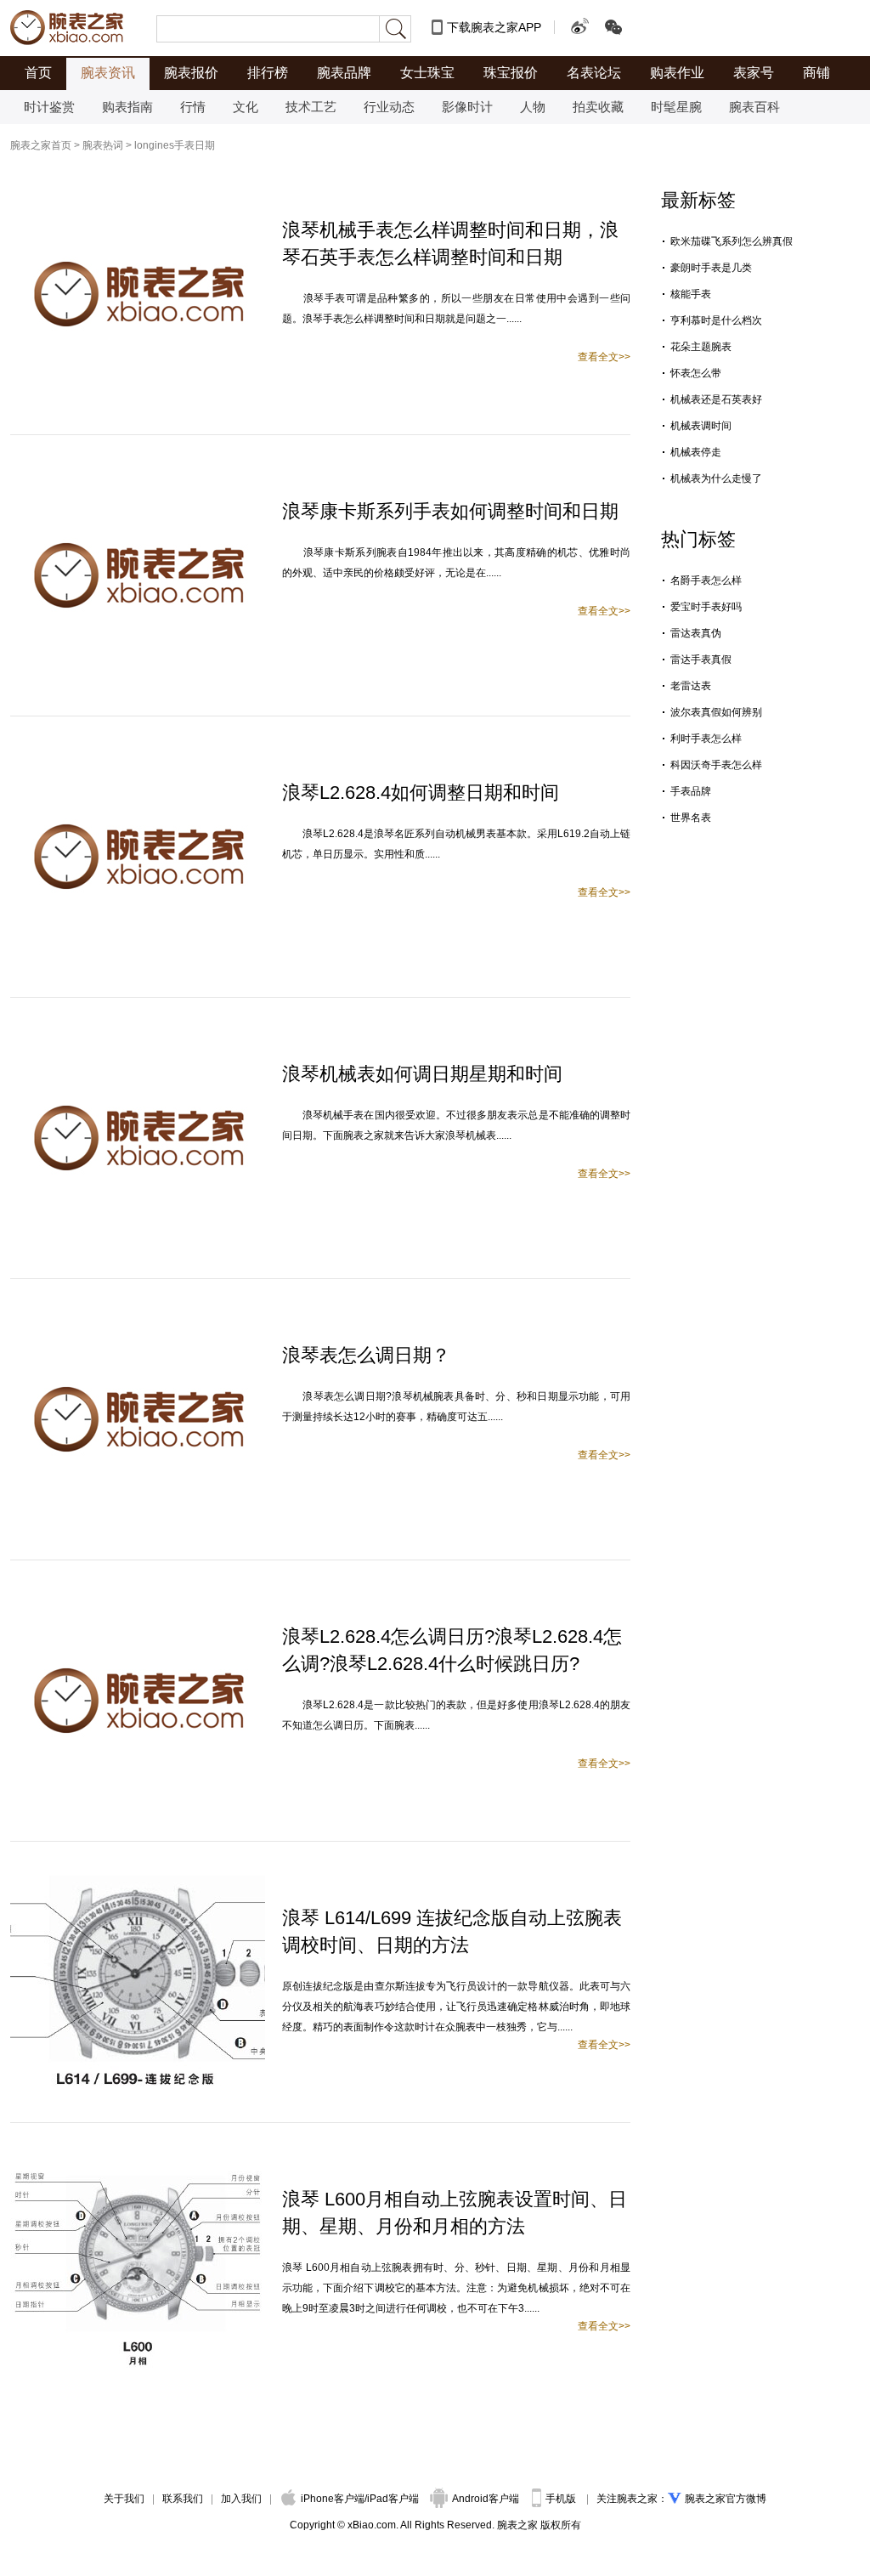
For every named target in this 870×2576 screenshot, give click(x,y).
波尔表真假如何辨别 (716, 712)
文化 (246, 107)
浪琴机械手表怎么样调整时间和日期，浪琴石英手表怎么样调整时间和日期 (450, 243)
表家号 (754, 73)
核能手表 (691, 294)
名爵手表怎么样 (706, 580)
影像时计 (467, 107)
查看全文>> (604, 357)
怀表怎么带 (696, 373)
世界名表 (691, 818)
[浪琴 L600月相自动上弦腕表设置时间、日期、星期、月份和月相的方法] (138, 2165)
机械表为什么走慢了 (716, 478)
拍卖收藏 (598, 107)
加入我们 (241, 2499)
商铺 (816, 73)
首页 (38, 73)
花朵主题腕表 (701, 347)
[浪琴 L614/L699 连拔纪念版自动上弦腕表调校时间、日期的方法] (138, 1883)
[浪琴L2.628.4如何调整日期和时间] (138, 758)
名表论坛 (594, 73)
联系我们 (183, 2499)
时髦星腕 (676, 107)
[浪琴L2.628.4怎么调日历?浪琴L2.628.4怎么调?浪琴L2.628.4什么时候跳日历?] (138, 1602)
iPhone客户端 (333, 2499)
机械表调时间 (701, 426)
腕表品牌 (344, 73)
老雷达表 (691, 686)
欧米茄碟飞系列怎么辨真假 (732, 241)
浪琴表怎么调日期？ (366, 1355)
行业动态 (389, 107)
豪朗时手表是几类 (711, 268)
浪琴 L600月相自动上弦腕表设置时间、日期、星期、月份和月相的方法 (455, 2213)
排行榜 (268, 73)
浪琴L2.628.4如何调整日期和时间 (421, 793)
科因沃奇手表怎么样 (716, 765)
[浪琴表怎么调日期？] (138, 1321)
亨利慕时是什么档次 (716, 320)
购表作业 (677, 73)
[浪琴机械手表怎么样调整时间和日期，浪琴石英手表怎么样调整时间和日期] (138, 195)
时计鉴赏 (49, 107)
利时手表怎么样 (706, 739)
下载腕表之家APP (494, 27)
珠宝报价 (511, 73)
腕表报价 (191, 73)
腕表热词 (103, 145)
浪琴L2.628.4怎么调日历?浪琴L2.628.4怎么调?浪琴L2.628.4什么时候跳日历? (452, 1650)
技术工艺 (311, 107)
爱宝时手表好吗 (706, 607)
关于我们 (124, 2499)
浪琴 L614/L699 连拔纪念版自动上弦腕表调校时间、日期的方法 (452, 1931)
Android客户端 (487, 2499)
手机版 (562, 2499)
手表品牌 (691, 791)
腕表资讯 (108, 73)
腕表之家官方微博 (726, 2499)
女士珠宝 (427, 73)
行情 (193, 107)
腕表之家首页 (41, 145)
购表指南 (127, 107)
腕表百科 (754, 107)
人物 (533, 107)
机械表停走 (696, 452)
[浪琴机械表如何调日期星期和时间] (138, 1039)
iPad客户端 (393, 2499)
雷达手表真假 (701, 660)
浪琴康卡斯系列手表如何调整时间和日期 (450, 511)
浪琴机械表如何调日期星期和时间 (422, 1074)
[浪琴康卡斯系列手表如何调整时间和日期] (138, 477)
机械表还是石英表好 (716, 399)
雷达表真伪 (696, 633)
